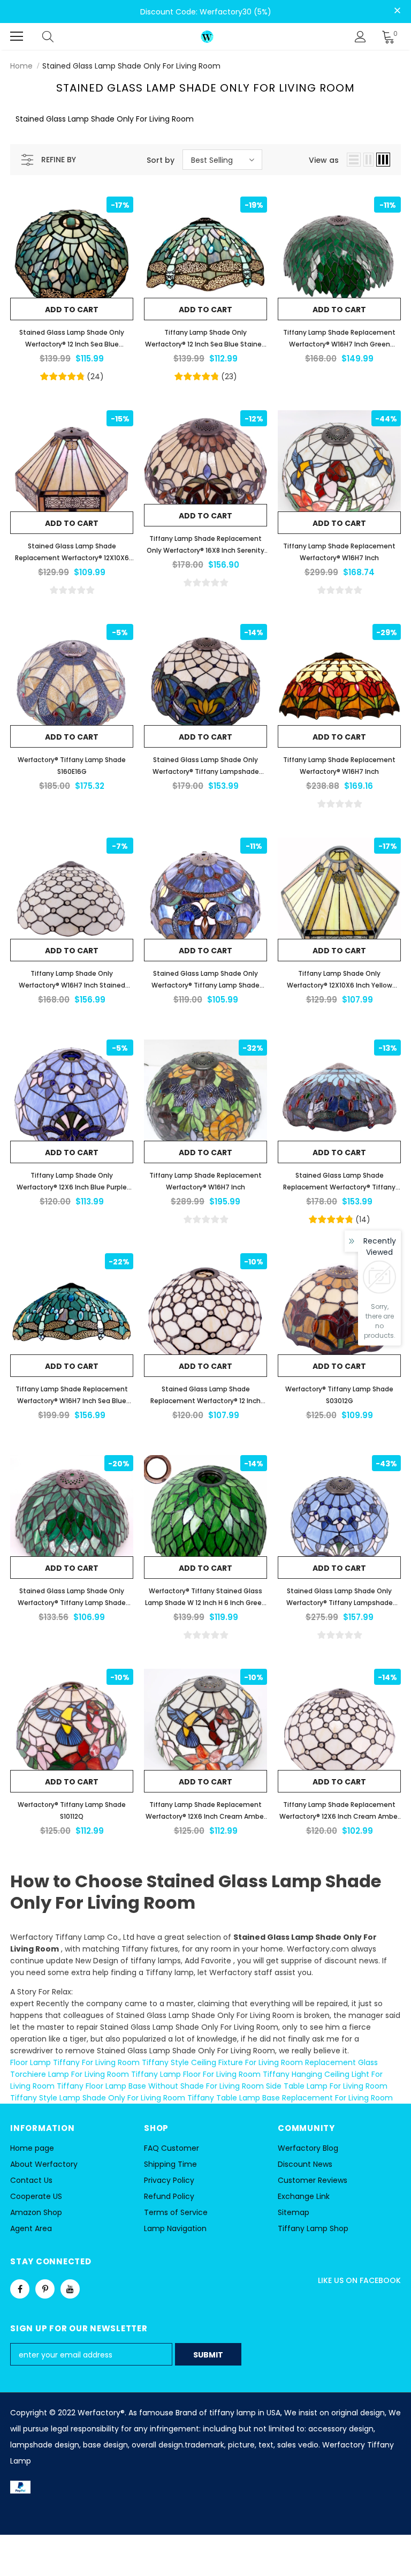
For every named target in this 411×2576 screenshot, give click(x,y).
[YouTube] (70, 2289)
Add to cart (72, 310)
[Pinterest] (45, 2289)
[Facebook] (20, 2289)
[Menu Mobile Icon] (17, 36)
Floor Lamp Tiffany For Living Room (75, 2062)
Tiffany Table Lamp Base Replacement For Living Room (290, 2098)
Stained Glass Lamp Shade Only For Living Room (131, 66)
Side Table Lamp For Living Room (327, 2086)
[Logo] (207, 36)
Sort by (161, 160)
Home (21, 66)
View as (324, 160)
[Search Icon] (58, 36)
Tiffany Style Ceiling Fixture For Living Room (222, 2062)
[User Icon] (360, 37)
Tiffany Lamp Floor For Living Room (196, 2074)
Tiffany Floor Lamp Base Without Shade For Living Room (160, 2086)
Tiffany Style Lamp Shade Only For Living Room (98, 2098)
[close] (397, 11)
